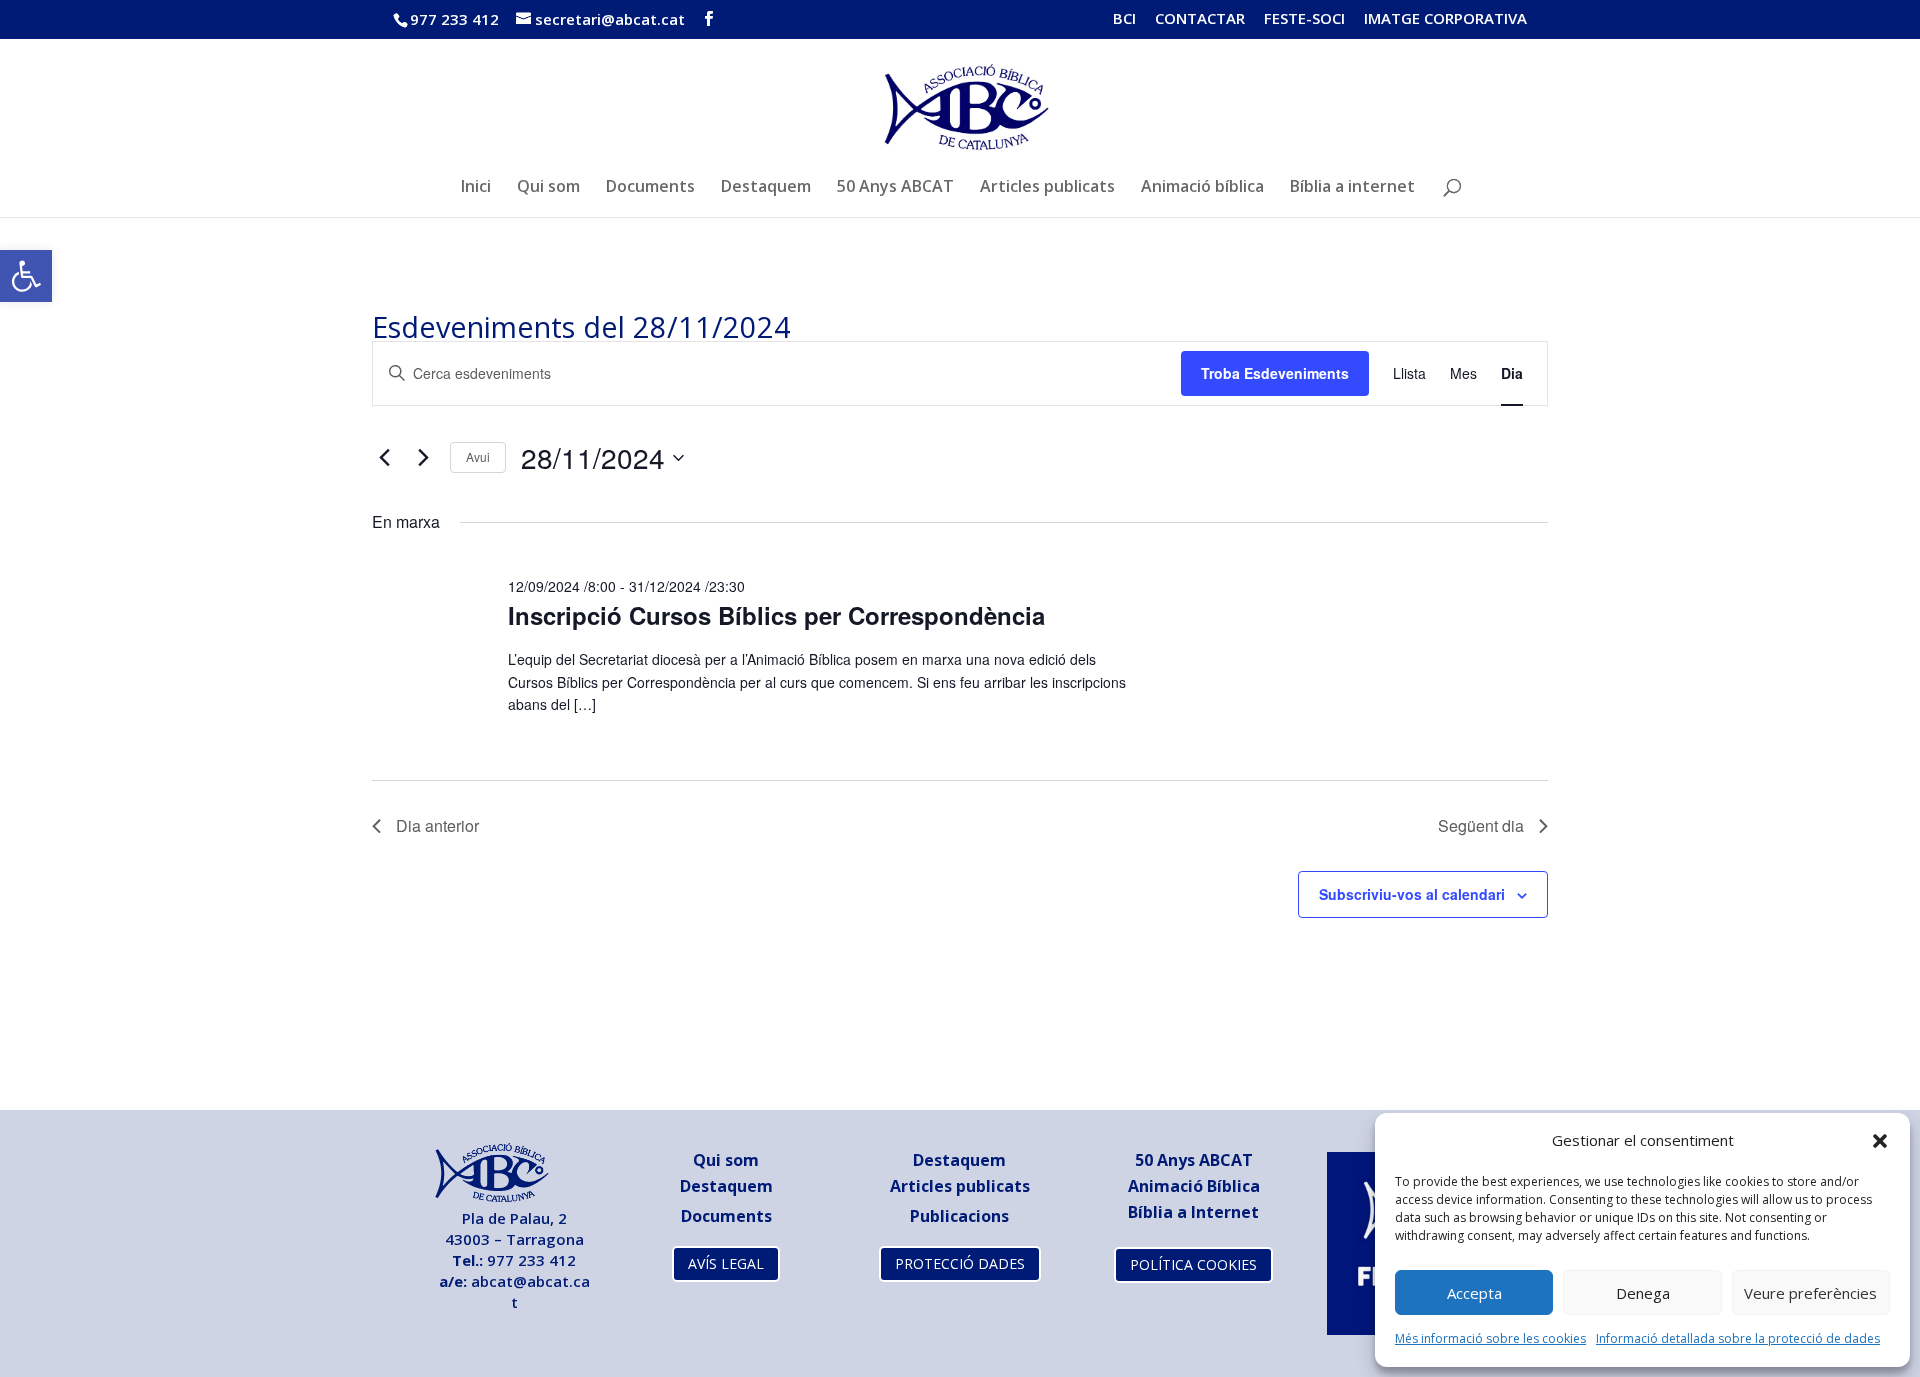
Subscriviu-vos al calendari (1412, 894)
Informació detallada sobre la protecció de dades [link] (1738, 1338)
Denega (1643, 1293)
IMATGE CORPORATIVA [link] (1445, 19)
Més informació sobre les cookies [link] (1490, 1338)
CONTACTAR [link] (1200, 19)
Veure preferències (1810, 1293)
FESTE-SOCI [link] (1304, 19)
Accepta (1474, 1293)
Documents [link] (650, 188)
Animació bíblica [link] (1202, 188)
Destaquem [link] (766, 188)
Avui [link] (478, 456)
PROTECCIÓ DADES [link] (960, 1263)
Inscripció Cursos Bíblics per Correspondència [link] (776, 615)
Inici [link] (476, 188)
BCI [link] (1124, 19)
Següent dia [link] (1481, 825)
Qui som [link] (548, 188)
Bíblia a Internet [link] (1193, 1212)
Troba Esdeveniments (1275, 373)
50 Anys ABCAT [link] (895, 188)
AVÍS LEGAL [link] (726, 1263)
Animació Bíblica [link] (1194, 1186)
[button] (1880, 1141)
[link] (26, 276)
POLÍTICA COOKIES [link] (1193, 1264)
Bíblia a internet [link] (1352, 188)
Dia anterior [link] (437, 825)
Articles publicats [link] (1047, 188)
